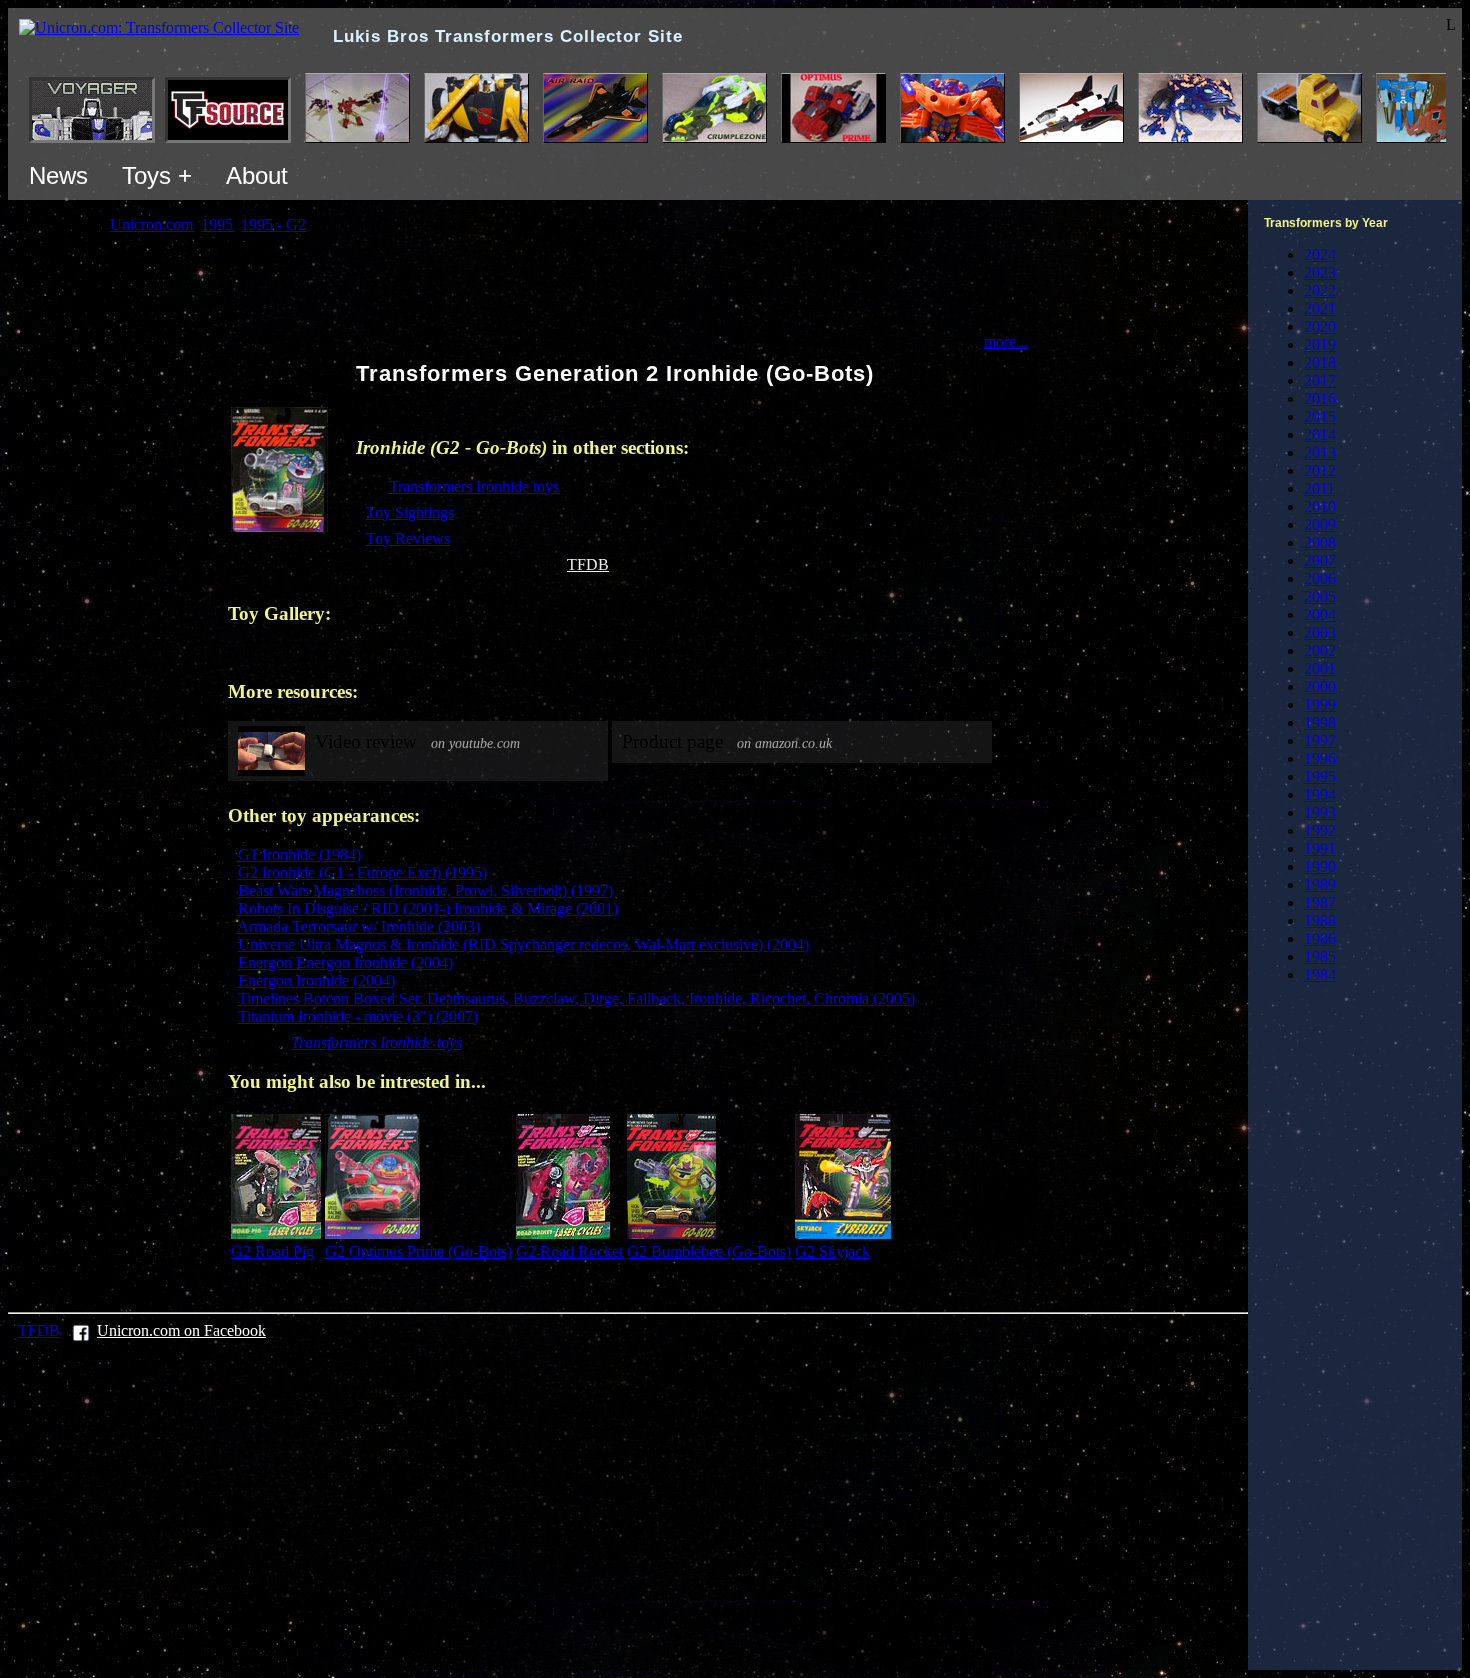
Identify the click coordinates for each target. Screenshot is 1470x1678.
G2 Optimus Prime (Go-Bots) (418, 1251)
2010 (1320, 506)
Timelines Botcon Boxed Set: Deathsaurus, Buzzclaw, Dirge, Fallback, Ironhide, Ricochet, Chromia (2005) (576, 998)
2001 (1320, 668)
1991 (1320, 848)
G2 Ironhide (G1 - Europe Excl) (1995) (362, 872)
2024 (1320, 254)
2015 (1320, 416)
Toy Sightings (410, 512)
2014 (1320, 434)
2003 (1320, 632)
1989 (1320, 884)
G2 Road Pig (272, 1251)
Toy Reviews (408, 538)
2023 (1320, 272)
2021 (1320, 308)
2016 (1320, 398)
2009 (1320, 524)
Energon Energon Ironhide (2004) (345, 962)
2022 (1320, 290)
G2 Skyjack (832, 1251)
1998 (1320, 722)
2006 (1320, 578)
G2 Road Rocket (569, 1251)
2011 (1319, 488)
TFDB (588, 564)
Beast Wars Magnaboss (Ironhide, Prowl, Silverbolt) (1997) (425, 890)
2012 (1320, 470)
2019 (1320, 344)
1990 (1320, 866)
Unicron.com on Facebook (181, 1330)
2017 (1320, 380)
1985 (1320, 956)
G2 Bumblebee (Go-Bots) (709, 1251)
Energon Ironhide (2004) (316, 980)
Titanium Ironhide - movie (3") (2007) (358, 1016)
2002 (1320, 650)
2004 (1320, 614)
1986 (1320, 938)
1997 (1320, 740)
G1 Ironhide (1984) (299, 854)
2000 (1320, 686)
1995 (1320, 776)
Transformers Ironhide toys (474, 486)
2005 (1320, 596)
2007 (1320, 560)
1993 (1320, 812)
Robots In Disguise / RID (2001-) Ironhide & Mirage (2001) (428, 908)
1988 (1320, 920)
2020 (1320, 326)
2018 (1320, 362)
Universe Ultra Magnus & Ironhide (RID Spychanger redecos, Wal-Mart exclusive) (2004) (523, 944)
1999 (1320, 704)
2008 (1320, 542)
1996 (1320, 758)
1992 (1320, 830)
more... (1006, 341)
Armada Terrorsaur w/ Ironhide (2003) (358, 926)
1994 (1320, 794)
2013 (1320, 452)
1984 (1320, 974)
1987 (1320, 902)
